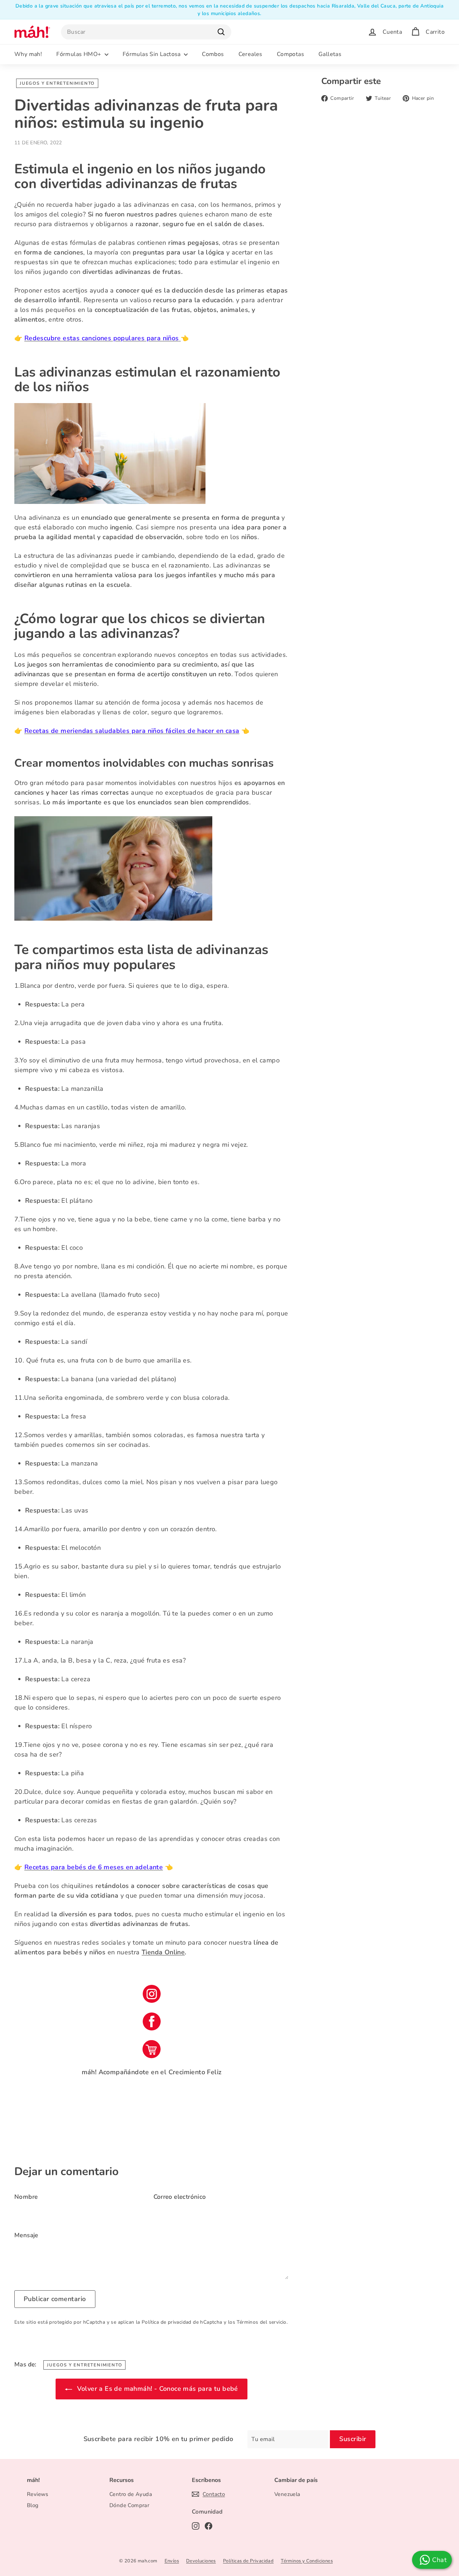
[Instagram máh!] (152, 1994)
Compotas (290, 54)
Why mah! (28, 54)
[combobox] (146, 32)
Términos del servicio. (262, 2322)
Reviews (38, 2494)
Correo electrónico (180, 2197)
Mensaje (26, 2235)
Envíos (172, 2561)
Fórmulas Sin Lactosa (152, 54)
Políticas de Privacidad (248, 2561)
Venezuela (287, 2494)
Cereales (250, 54)
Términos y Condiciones (307, 2561)
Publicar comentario (55, 2299)
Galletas (330, 54)
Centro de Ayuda (131, 2494)
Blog (33, 2505)
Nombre (26, 2197)
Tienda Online (163, 1952)
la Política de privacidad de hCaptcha (180, 2322)
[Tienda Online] (152, 2049)
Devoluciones (201, 2561)
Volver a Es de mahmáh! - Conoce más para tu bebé (157, 2389)
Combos (213, 54)
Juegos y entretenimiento (57, 83)
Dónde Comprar (129, 2505)
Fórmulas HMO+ (80, 54)
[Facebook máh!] (152, 2021)
